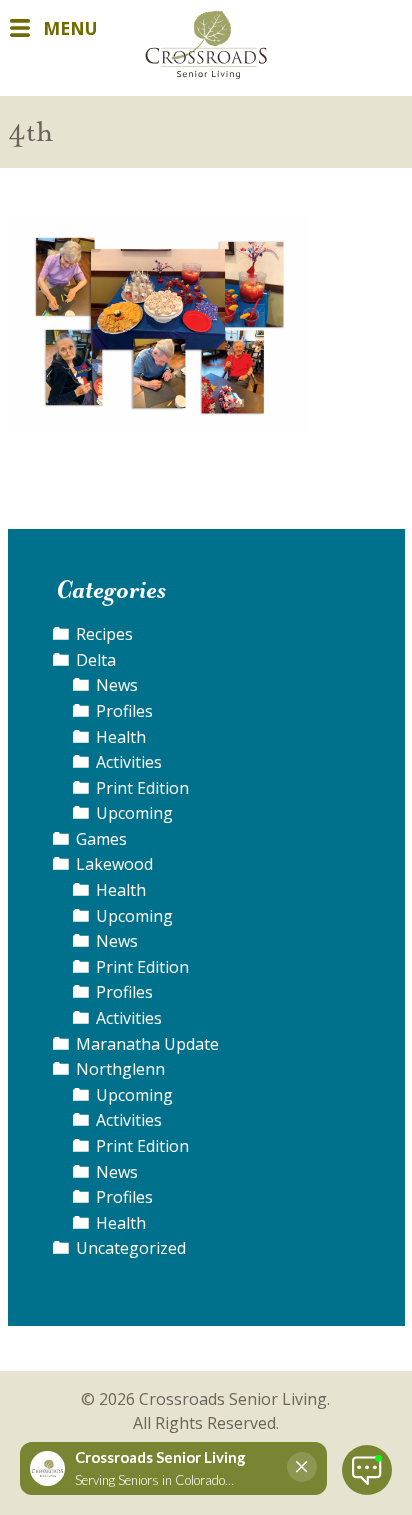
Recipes (104, 634)
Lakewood (114, 864)
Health (121, 737)
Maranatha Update (147, 1044)
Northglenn (120, 1069)
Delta (96, 660)
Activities (129, 762)
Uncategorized (131, 1248)
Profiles (124, 711)
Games (101, 839)
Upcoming (134, 813)
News (117, 685)
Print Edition (142, 788)
